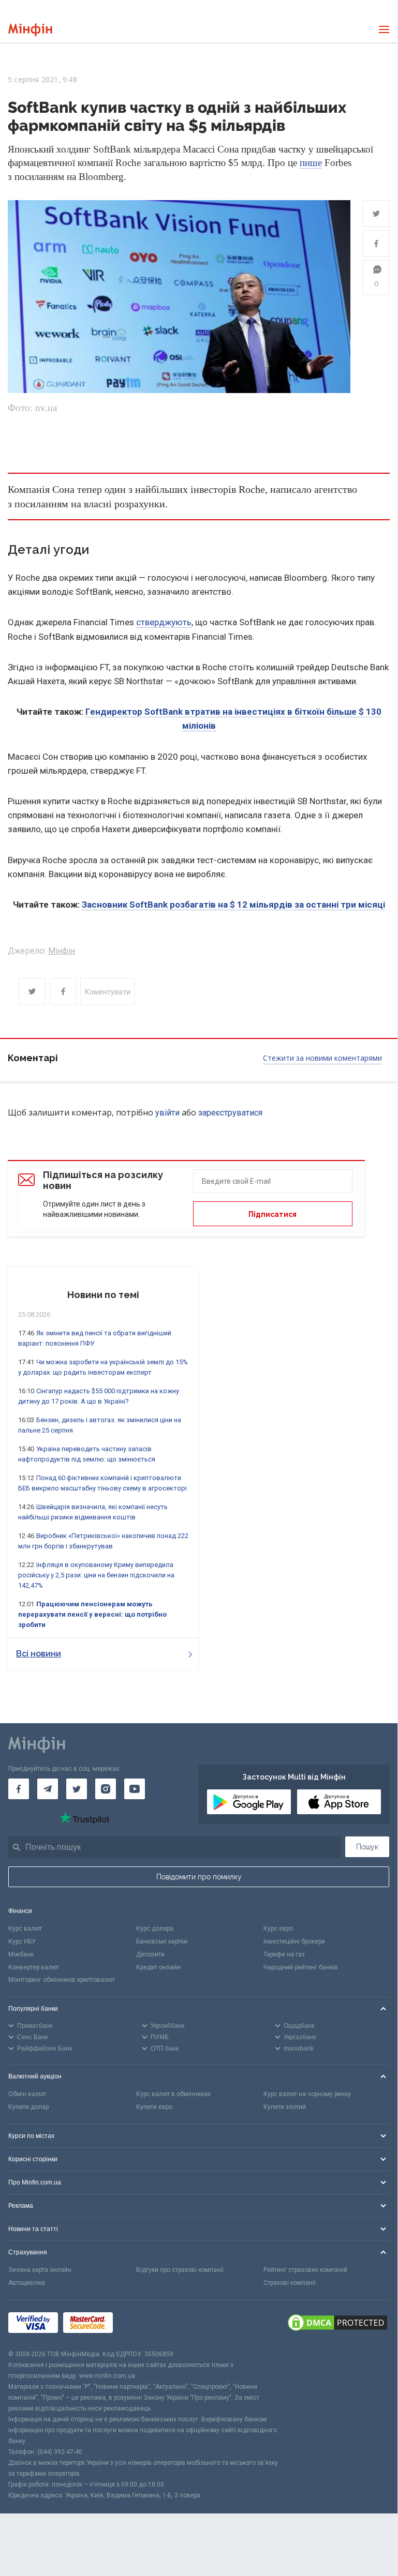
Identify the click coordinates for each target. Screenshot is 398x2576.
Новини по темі (103, 1295)
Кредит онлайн (158, 1967)
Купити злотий (285, 2107)
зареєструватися (230, 1113)
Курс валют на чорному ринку (307, 2094)
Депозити (150, 1954)
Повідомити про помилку (199, 1877)
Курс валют (25, 1929)
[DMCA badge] (337, 2324)
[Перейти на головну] (30, 30)
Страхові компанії (290, 2283)
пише (311, 163)
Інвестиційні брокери (294, 1941)
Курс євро (278, 1929)
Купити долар (28, 2107)
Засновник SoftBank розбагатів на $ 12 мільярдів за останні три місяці (233, 905)
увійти (167, 1113)
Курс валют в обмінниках (173, 2094)
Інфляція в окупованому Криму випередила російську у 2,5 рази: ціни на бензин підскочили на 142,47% (96, 1575)
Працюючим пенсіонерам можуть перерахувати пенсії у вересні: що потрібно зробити (92, 1614)
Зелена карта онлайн (40, 2270)
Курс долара (155, 1929)
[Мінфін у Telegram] (48, 1789)
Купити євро (154, 2107)
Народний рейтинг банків (301, 1967)
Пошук (367, 1847)
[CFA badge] (141, 2324)
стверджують (164, 622)
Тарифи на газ (284, 1954)
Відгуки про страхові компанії (180, 2270)
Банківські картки (162, 1941)
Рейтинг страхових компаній (305, 2270)
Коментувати (108, 992)
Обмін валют (27, 2094)
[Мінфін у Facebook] (19, 1789)
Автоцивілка (27, 2283)
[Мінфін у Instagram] (106, 1789)
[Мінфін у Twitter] (77, 1789)
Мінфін (62, 951)
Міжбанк (21, 1954)
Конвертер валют (34, 1967)
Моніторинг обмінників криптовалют (62, 1980)
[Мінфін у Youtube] (135, 1789)
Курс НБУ (22, 1941)
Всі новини (39, 1654)
